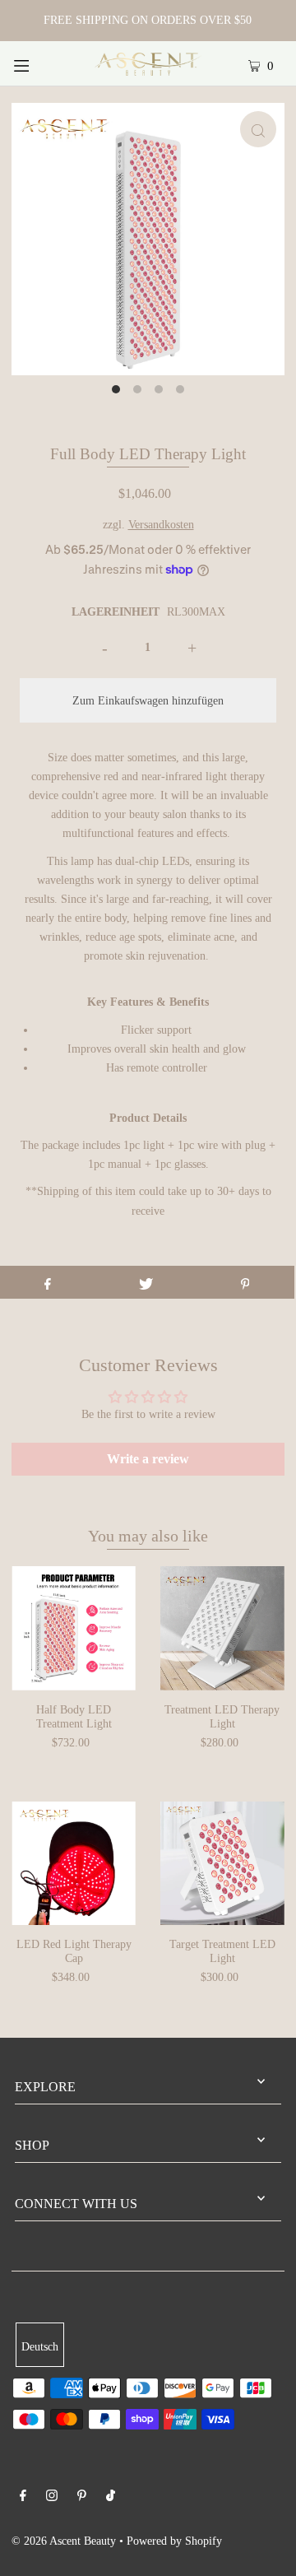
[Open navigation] (39, 63)
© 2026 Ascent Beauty (64, 2541)
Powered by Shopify (174, 2541)
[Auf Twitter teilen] (146, 1282)
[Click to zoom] (258, 129)
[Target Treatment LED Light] (222, 1864)
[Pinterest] (82, 2497)
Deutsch (40, 2346)
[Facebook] (23, 2497)
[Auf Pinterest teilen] (245, 1282)
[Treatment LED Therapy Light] (222, 1628)
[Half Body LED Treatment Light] (74, 1628)
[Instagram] (52, 2497)
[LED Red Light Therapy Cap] (74, 1864)
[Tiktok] (111, 2497)
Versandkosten (161, 524)
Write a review (148, 1459)
